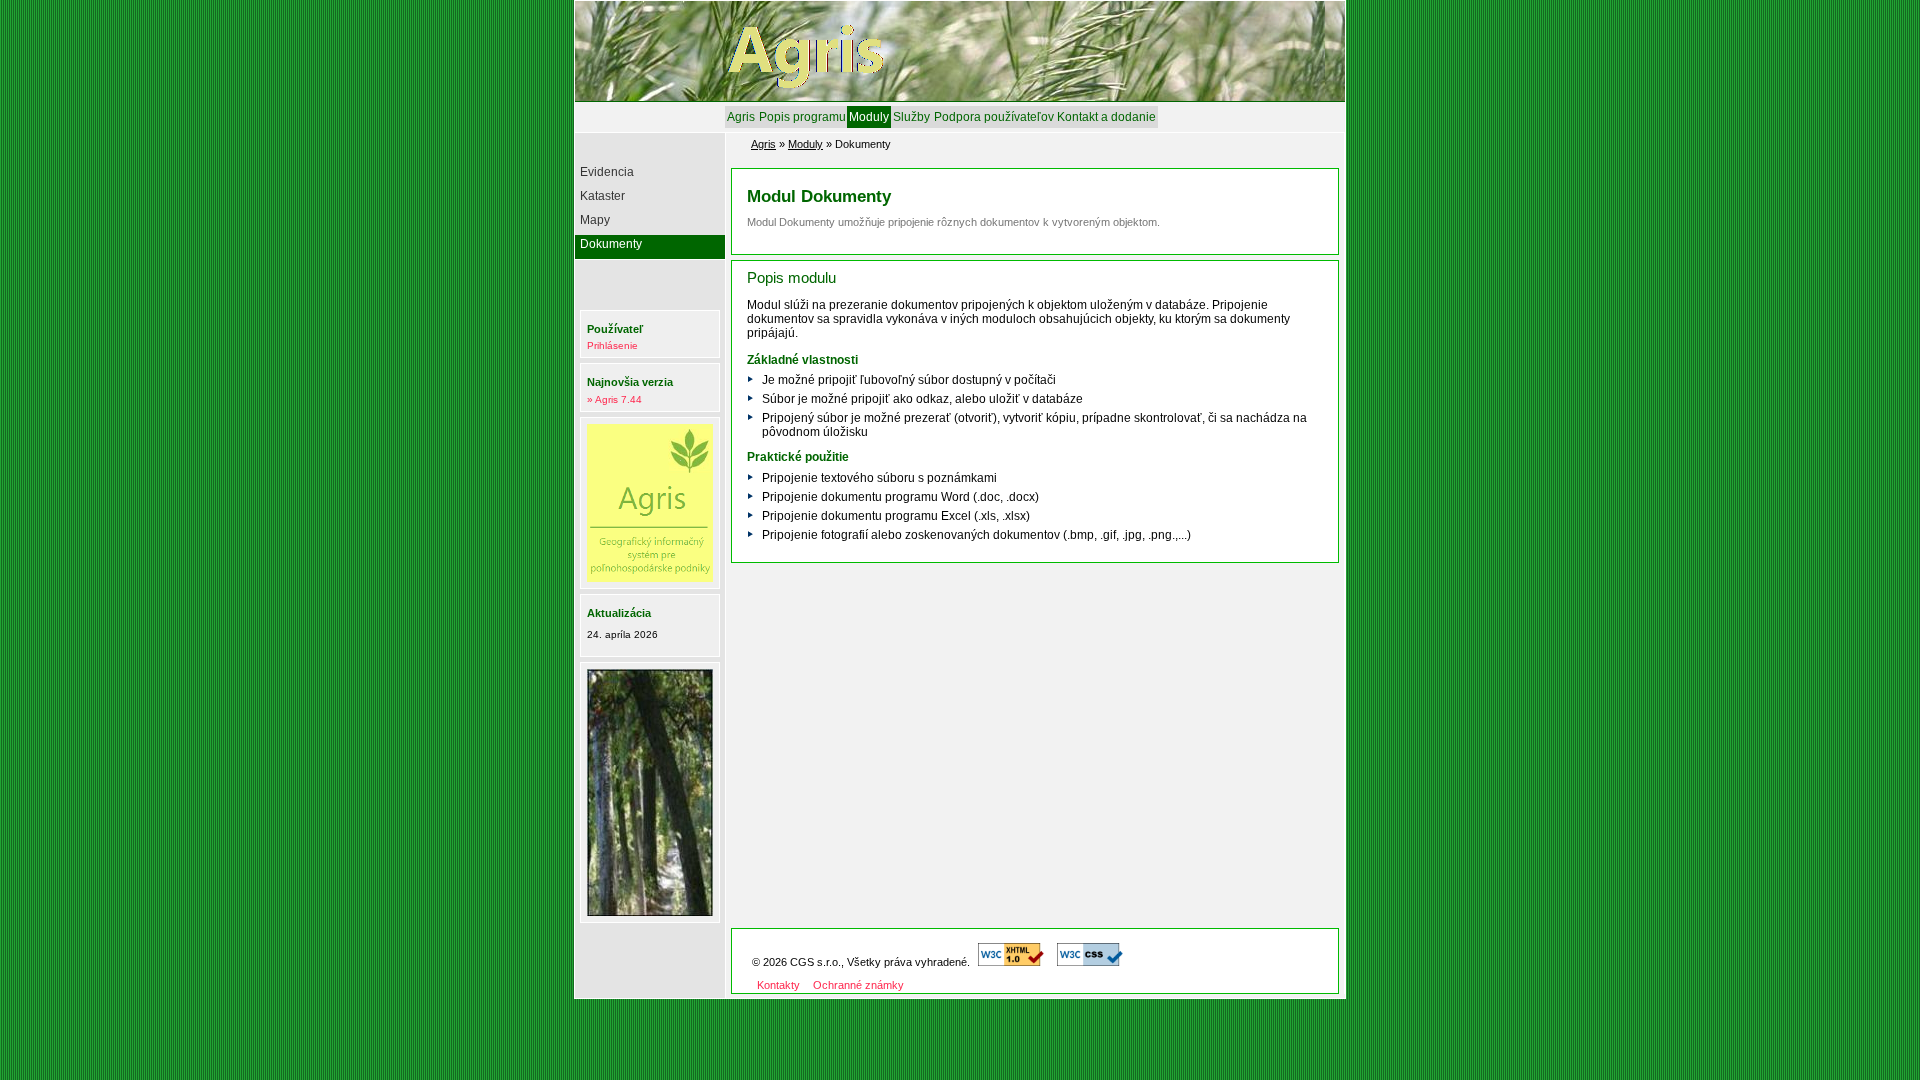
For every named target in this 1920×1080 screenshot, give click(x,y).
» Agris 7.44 (614, 399)
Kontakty (778, 985)
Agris (741, 117)
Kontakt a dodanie (1106, 117)
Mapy (595, 220)
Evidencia (607, 172)
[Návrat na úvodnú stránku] (880, 93)
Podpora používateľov (994, 117)
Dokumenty (611, 244)
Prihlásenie (612, 345)
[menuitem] (741, 117)
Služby (911, 117)
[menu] (652, 211)
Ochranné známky (858, 985)
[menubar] (941, 117)
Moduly (869, 117)
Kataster (602, 196)
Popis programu (802, 117)
